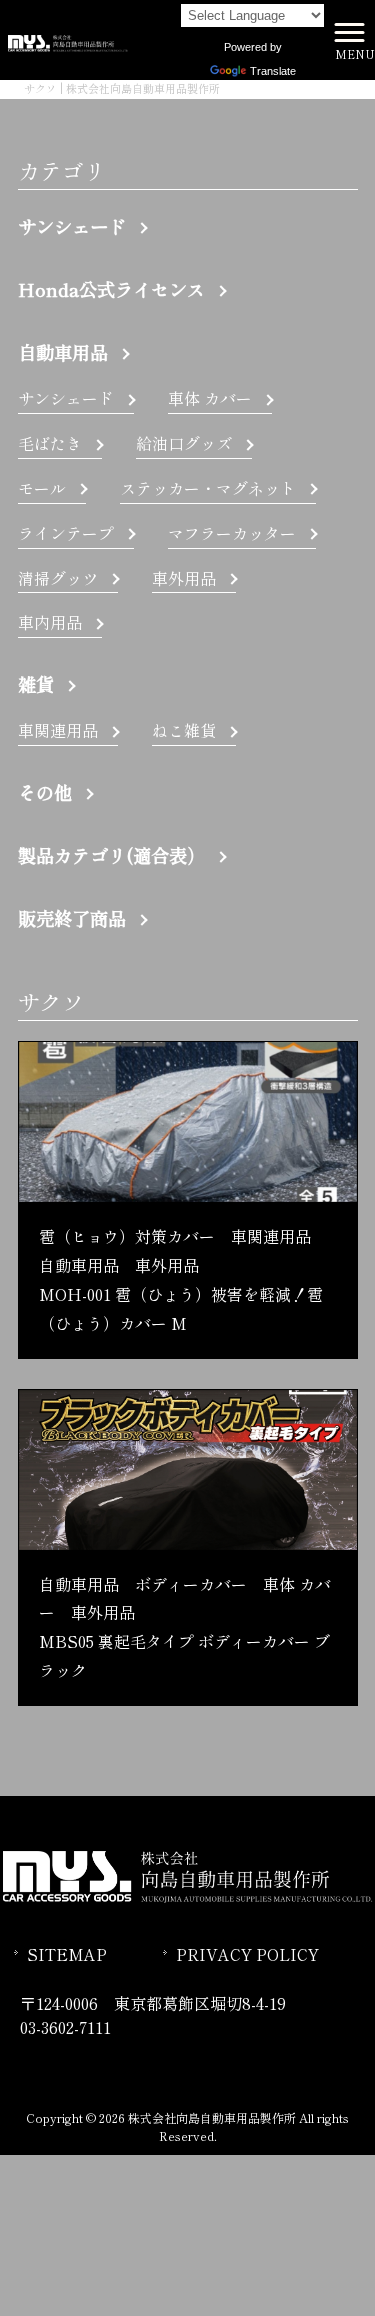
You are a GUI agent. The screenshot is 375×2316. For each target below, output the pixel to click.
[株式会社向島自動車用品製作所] (68, 40)
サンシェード (72, 226)
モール (42, 488)
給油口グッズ (184, 443)
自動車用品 (63, 352)
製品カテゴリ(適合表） (111, 855)
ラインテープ (66, 533)
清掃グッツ (58, 578)
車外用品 (184, 578)
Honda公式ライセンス (111, 289)
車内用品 (50, 622)
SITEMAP (67, 1954)
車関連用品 (58, 730)
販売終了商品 (72, 918)
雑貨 (36, 684)
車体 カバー (210, 398)
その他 (45, 792)
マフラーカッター (232, 533)
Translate (273, 71)
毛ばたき (50, 443)
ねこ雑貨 (184, 730)
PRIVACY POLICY (247, 1954)
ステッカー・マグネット (208, 488)
